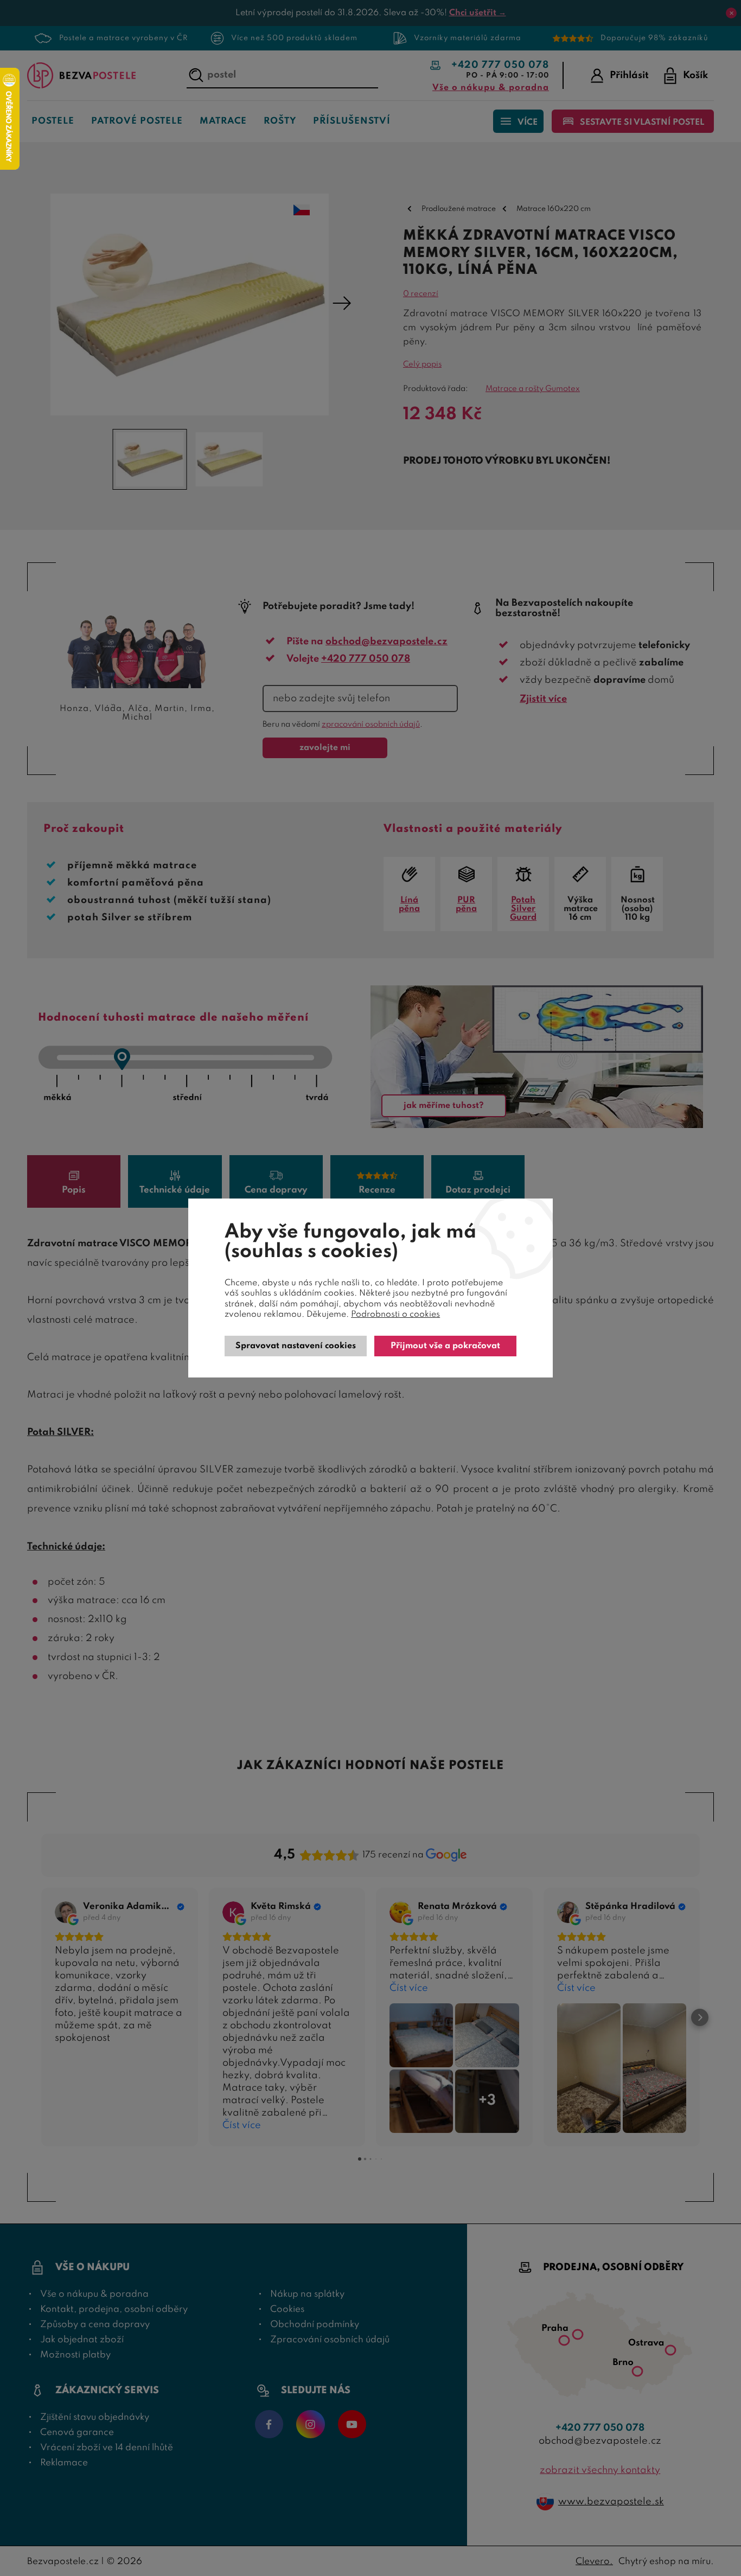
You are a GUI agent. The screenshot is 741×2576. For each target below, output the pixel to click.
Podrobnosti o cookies (395, 1315)
